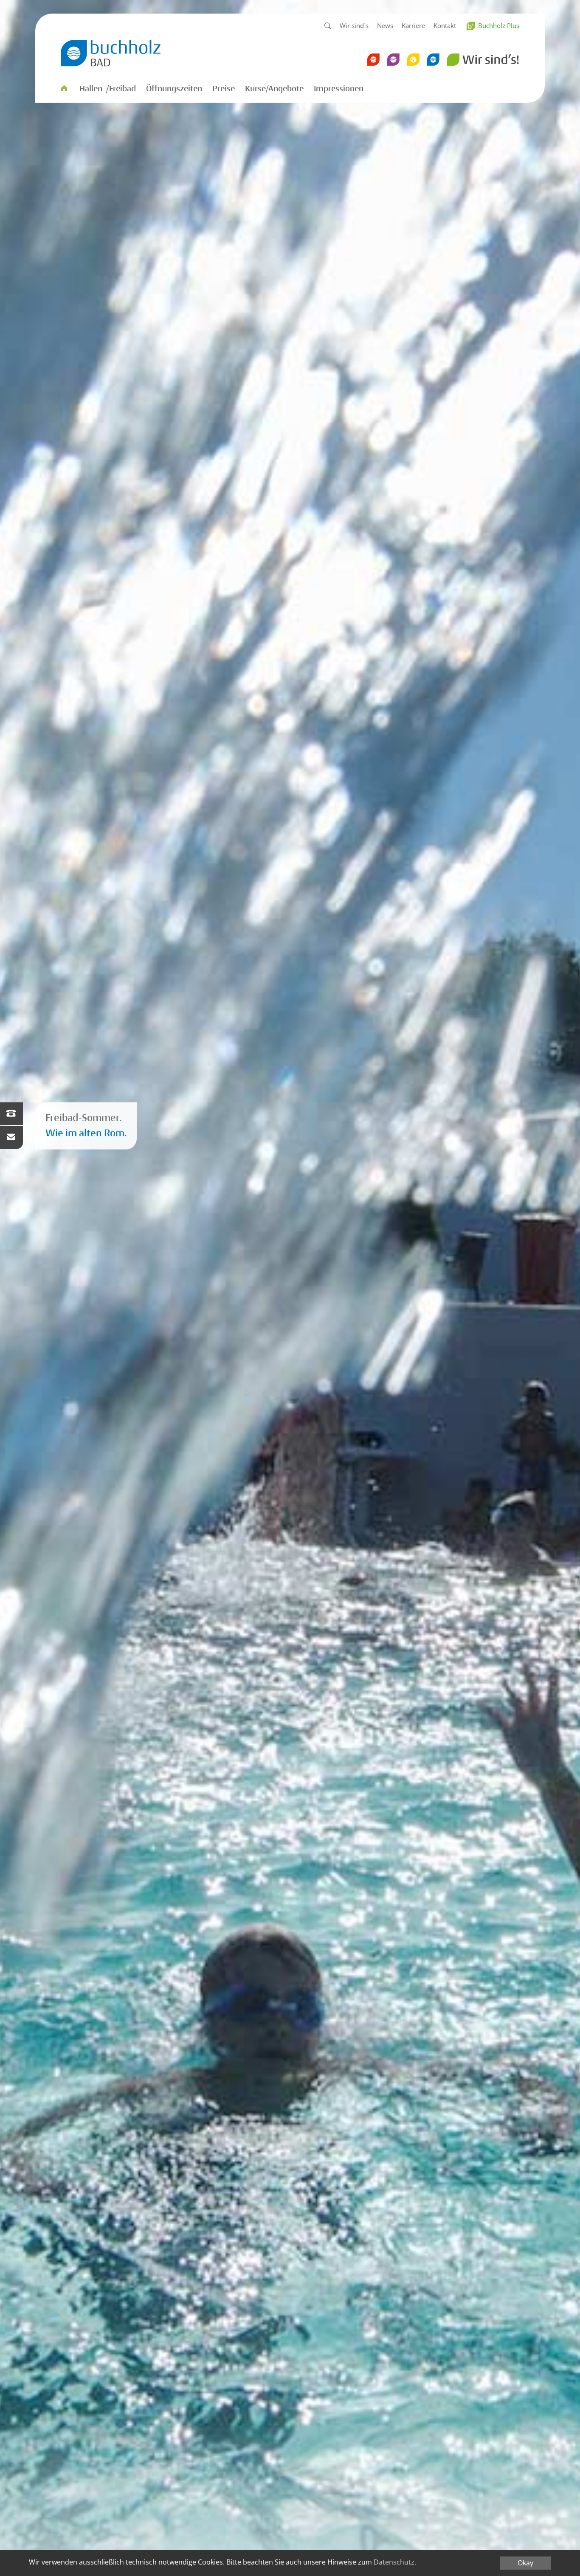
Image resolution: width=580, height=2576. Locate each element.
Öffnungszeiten (174, 89)
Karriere (413, 25)
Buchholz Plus (499, 25)
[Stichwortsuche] (328, 26)
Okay (525, 2563)
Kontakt (445, 25)
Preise (224, 89)
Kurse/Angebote (274, 89)
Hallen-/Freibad (108, 89)
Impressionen (339, 89)
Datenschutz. (395, 2562)
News (385, 25)
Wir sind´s (354, 25)
